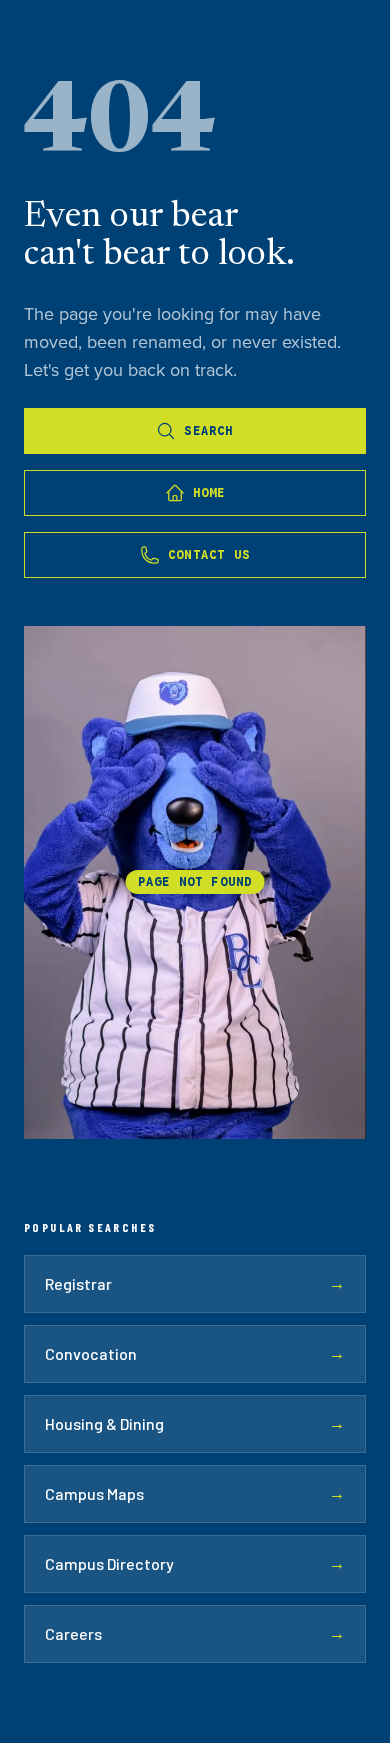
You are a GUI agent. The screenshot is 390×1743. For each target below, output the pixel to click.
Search (208, 430)
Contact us (209, 554)
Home (209, 492)
